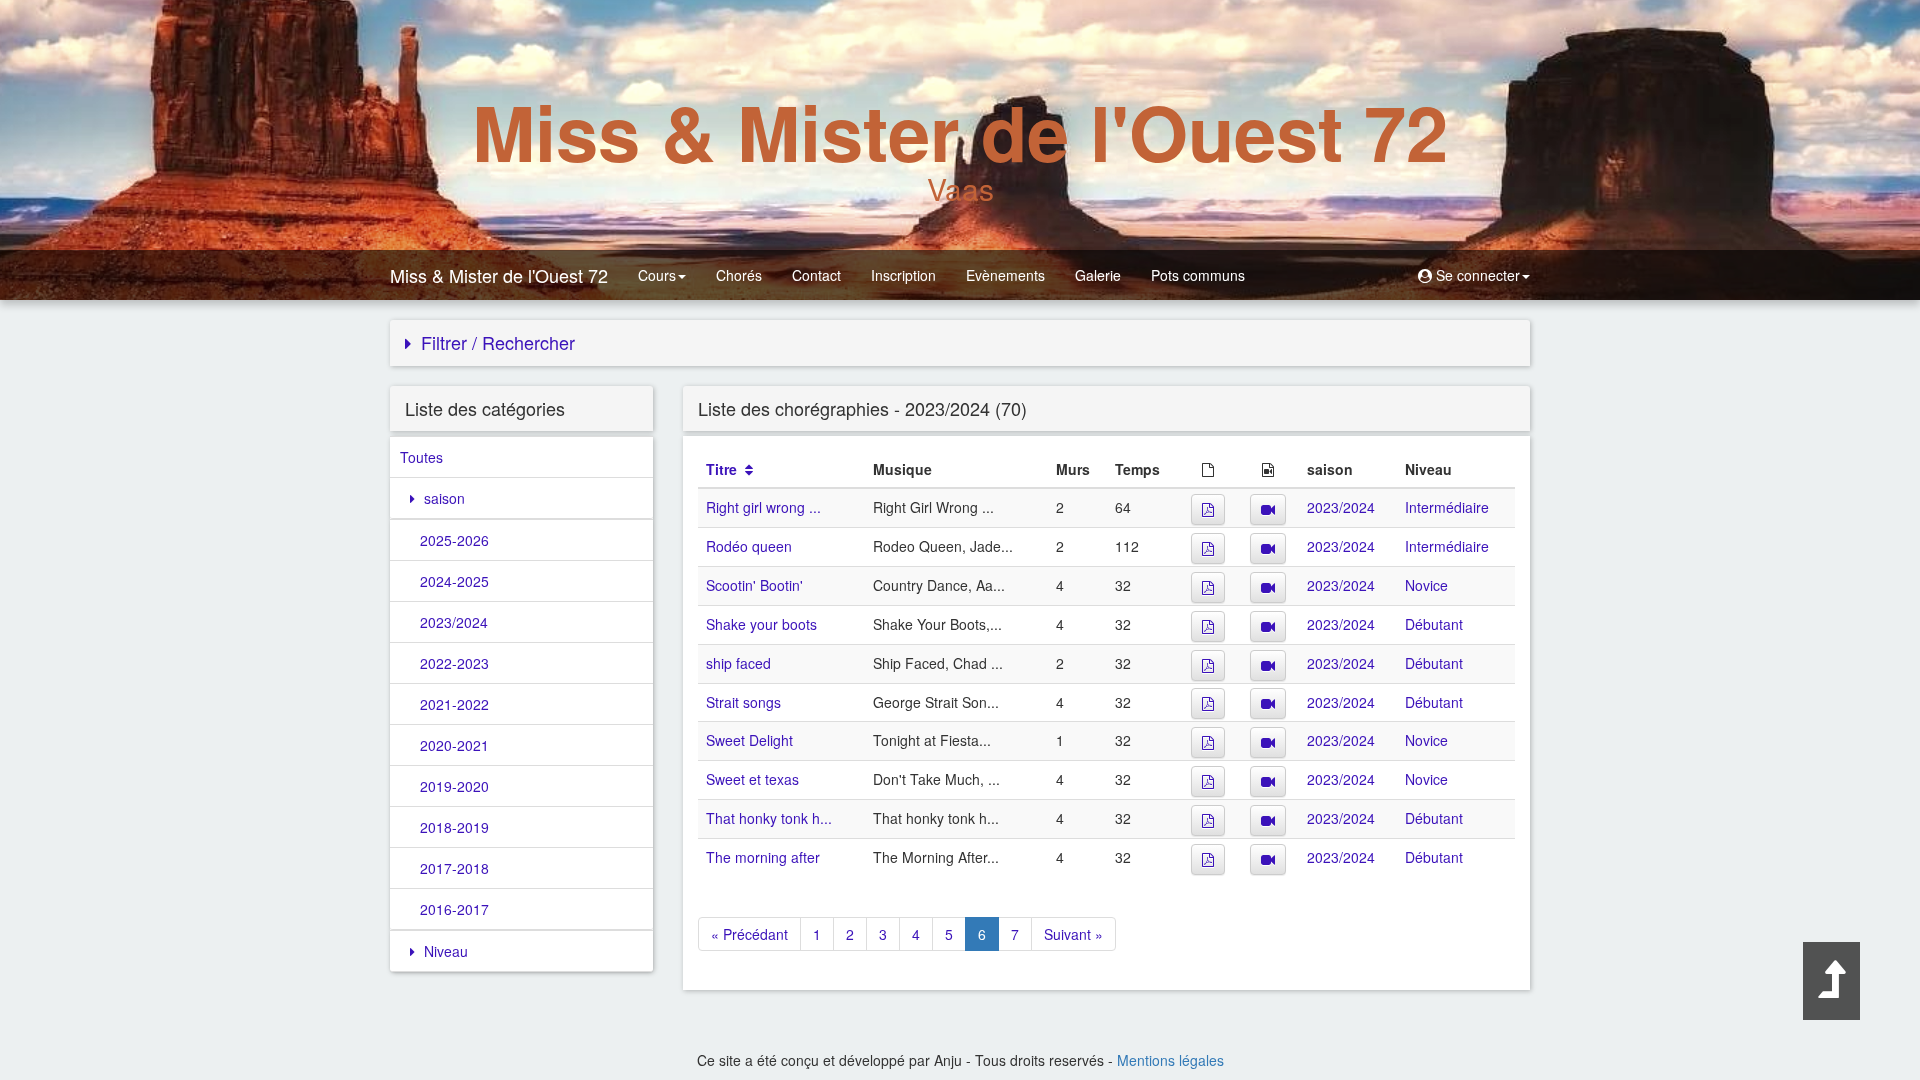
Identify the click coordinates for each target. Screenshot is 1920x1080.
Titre (721, 469)
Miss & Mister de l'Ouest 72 (499, 275)
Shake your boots (761, 624)
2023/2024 (454, 622)
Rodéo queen (749, 546)
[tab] (960, 343)
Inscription (903, 275)
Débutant (1434, 624)
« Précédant (749, 934)
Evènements (1005, 275)
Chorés (739, 275)
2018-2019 (454, 827)
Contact (816, 275)
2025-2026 (454, 540)
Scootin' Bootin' (754, 585)
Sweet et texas (752, 779)
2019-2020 (454, 786)
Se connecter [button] (1476, 275)
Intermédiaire (1447, 507)
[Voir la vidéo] (1268, 509)
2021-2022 (454, 704)
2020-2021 (454, 745)
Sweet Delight (749, 740)
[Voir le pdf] (1208, 509)
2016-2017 (454, 909)
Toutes (421, 457)
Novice (1426, 585)
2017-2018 (454, 868)
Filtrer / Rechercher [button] (495, 342)
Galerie (1098, 275)
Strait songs (743, 702)
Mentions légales (1170, 1060)
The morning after (763, 857)
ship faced (738, 663)
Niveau (444, 951)
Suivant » (1073, 934)
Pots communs (1198, 275)
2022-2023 (454, 663)
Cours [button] (657, 275)
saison (442, 498)
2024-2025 (454, 581)
